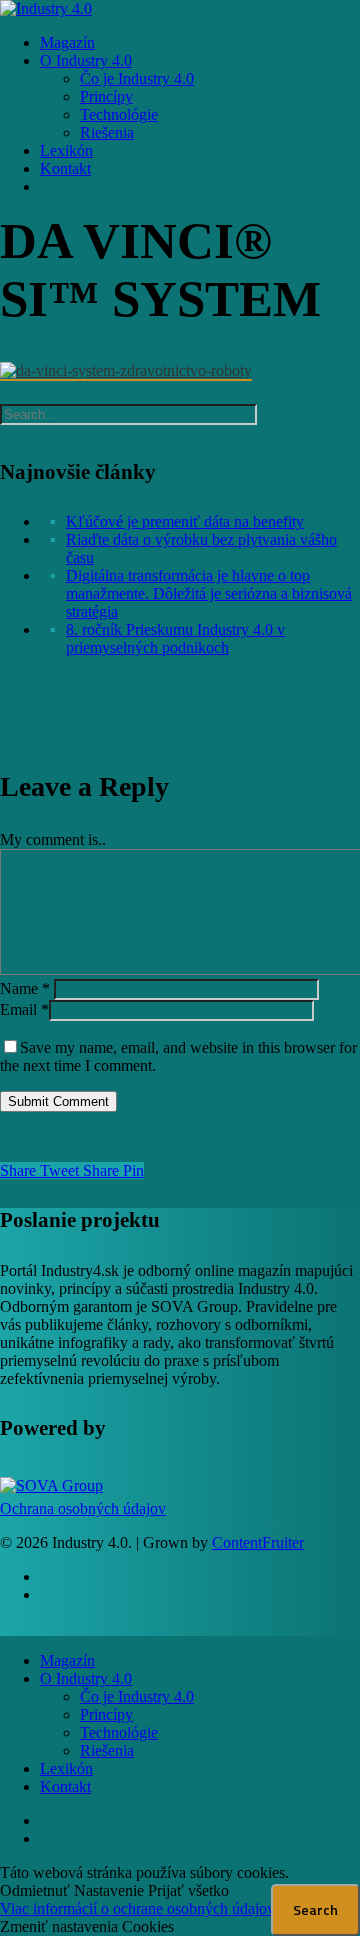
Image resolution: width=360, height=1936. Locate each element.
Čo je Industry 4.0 (137, 1696)
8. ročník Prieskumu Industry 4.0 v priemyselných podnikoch (175, 638)
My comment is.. (53, 839)
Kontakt (65, 1786)
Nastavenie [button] (109, 1890)
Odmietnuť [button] (35, 1890)
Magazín (67, 1660)
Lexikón (66, 1768)
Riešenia (107, 1750)
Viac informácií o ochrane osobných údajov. (139, 1908)
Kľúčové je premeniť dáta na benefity (185, 521)
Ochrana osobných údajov (83, 1508)
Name (25, 988)
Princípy (106, 1714)
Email (24, 1009)
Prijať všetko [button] (188, 1890)
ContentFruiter (258, 1542)
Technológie (119, 1732)
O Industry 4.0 (86, 1678)
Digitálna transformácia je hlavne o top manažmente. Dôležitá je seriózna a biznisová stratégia (209, 593)
